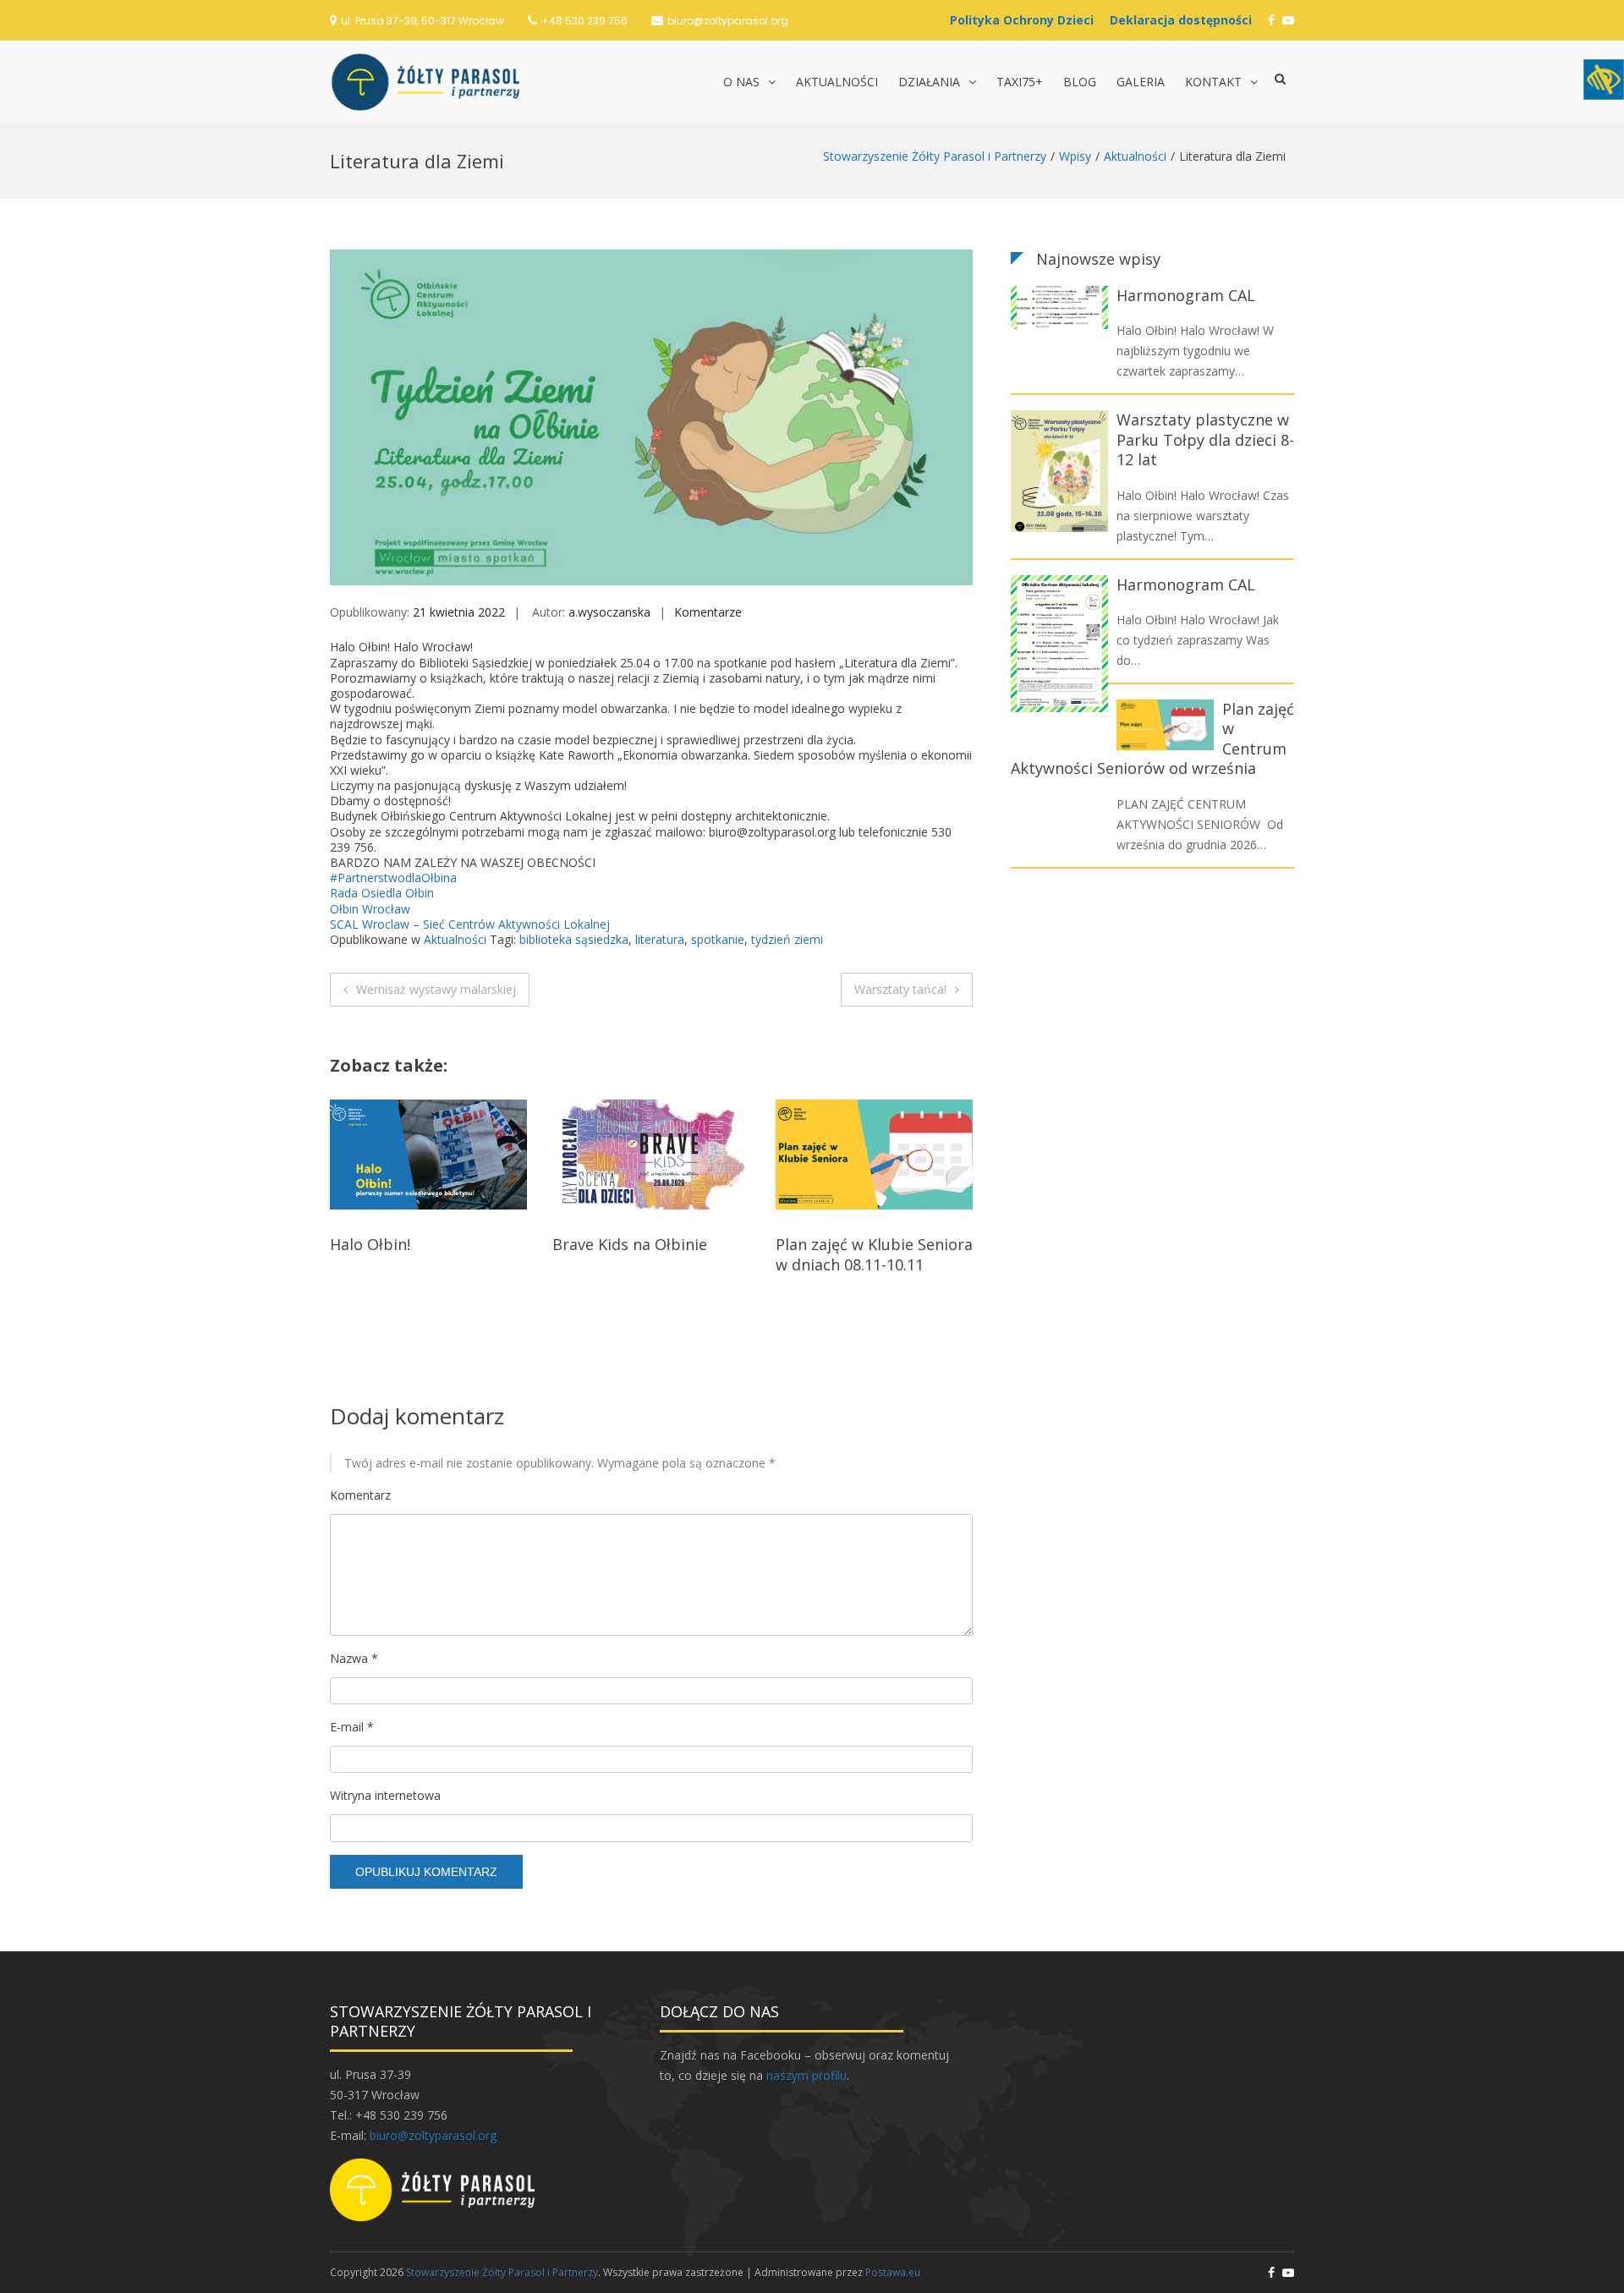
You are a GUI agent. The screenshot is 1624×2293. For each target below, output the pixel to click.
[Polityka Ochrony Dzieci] (1026, 20)
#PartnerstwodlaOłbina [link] (393, 878)
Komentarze (708, 612)
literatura (660, 939)
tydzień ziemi (787, 939)
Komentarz (360, 1495)
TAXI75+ (1020, 82)
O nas (741, 82)
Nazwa (354, 1658)
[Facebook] (1271, 20)
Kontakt (1213, 82)
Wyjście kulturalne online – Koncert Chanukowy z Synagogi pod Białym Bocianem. (873, 1274)
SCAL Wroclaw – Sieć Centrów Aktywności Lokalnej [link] (470, 924)
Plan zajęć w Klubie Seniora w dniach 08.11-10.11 (651, 1254)
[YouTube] (1288, 20)
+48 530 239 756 (584, 21)
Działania (929, 82)
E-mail (352, 1727)
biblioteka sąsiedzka (574, 939)
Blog (1080, 82)
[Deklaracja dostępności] (1185, 20)
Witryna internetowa (385, 1795)
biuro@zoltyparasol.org (728, 21)
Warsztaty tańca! (900, 989)
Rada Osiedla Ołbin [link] (382, 893)
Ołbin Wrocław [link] (370, 909)
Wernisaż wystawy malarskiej (436, 989)
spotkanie (718, 939)
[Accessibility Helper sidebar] (1604, 80)
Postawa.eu (893, 2272)
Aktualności (837, 82)
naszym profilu (807, 2075)
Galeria (1141, 82)
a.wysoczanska (609, 612)
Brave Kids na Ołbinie (407, 1244)
